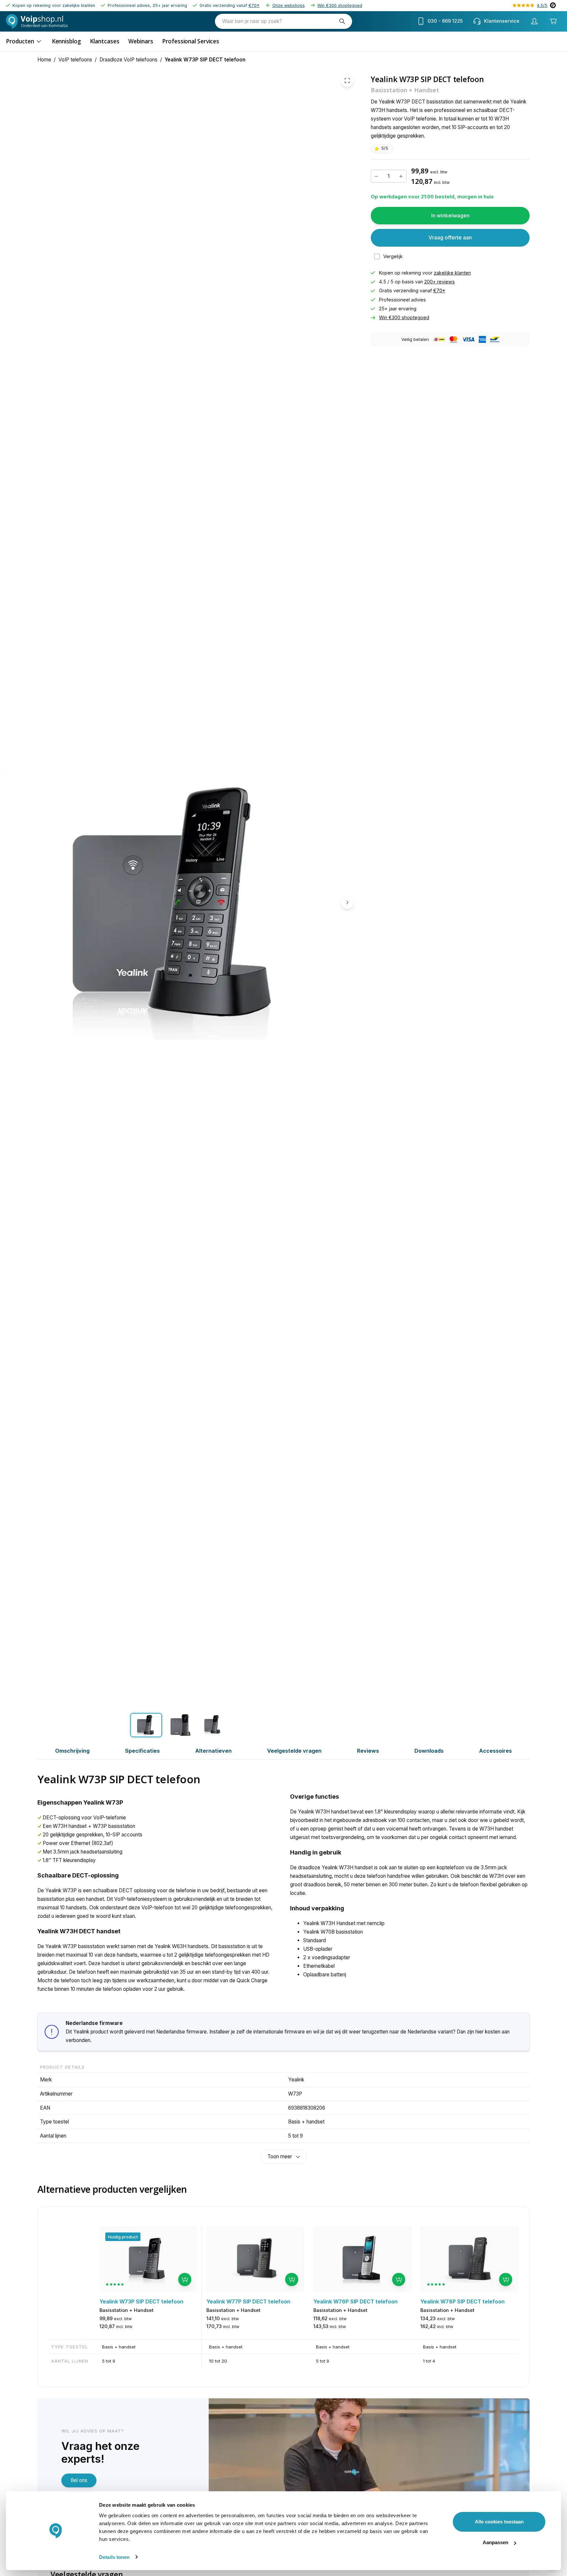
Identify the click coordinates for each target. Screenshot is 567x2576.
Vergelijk (393, 256)
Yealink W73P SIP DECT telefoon (205, 60)
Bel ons (79, 2480)
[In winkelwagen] (185, 2279)
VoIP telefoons (75, 60)
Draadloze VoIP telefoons (128, 60)
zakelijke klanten (452, 273)
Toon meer (280, 2156)
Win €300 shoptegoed (340, 5)
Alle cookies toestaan (499, 2522)
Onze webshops (289, 5)
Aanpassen (495, 2542)
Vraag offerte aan (450, 237)
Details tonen (114, 2557)
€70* (254, 5)
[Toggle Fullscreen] (347, 80)
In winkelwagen (450, 215)
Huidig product (123, 2237)
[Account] (535, 21)
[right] (347, 902)
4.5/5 (542, 5)
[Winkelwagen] (553, 21)
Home (44, 60)
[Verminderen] (376, 176)
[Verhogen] (401, 176)
